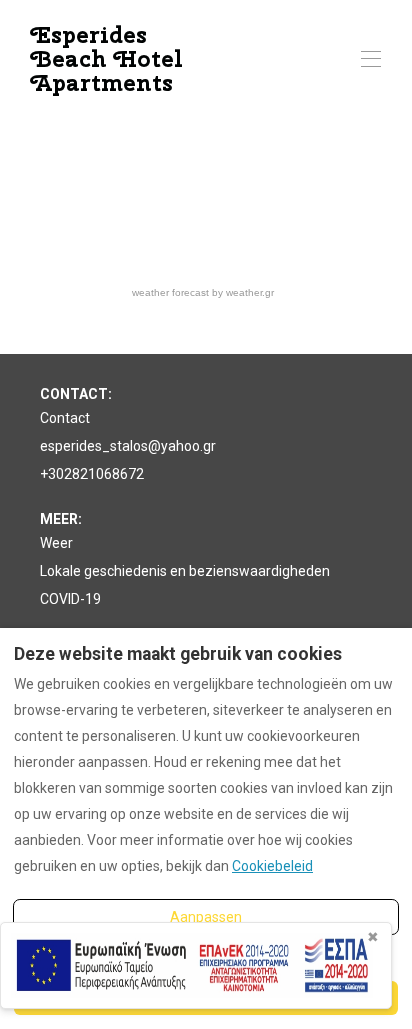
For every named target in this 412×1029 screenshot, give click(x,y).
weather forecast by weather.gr (203, 293)
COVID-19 (70, 599)
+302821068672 (92, 474)
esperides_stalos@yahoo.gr (128, 446)
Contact (65, 418)
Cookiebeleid (272, 866)
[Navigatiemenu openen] (371, 59)
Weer (56, 543)
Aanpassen (206, 917)
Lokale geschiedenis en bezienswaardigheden (185, 571)
